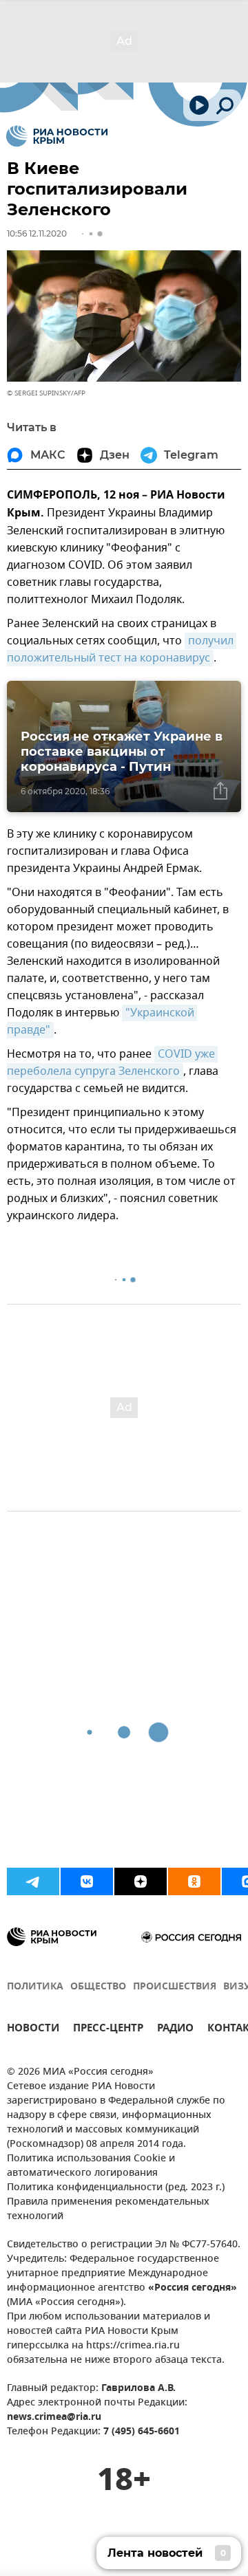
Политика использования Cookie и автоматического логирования (91, 2166)
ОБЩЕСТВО (98, 1987)
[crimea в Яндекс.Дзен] (141, 1881)
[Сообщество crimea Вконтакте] (87, 1881)
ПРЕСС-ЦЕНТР (108, 2030)
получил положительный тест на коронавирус (122, 650)
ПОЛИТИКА (35, 1987)
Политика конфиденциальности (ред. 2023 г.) (116, 2188)
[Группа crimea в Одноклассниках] (194, 1881)
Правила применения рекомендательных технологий (108, 2209)
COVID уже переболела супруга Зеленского (112, 1063)
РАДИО (175, 2030)
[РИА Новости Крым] (57, 136)
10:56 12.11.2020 (37, 233)
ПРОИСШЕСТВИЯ (175, 1987)
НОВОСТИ (33, 2030)
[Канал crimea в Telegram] (33, 1881)
